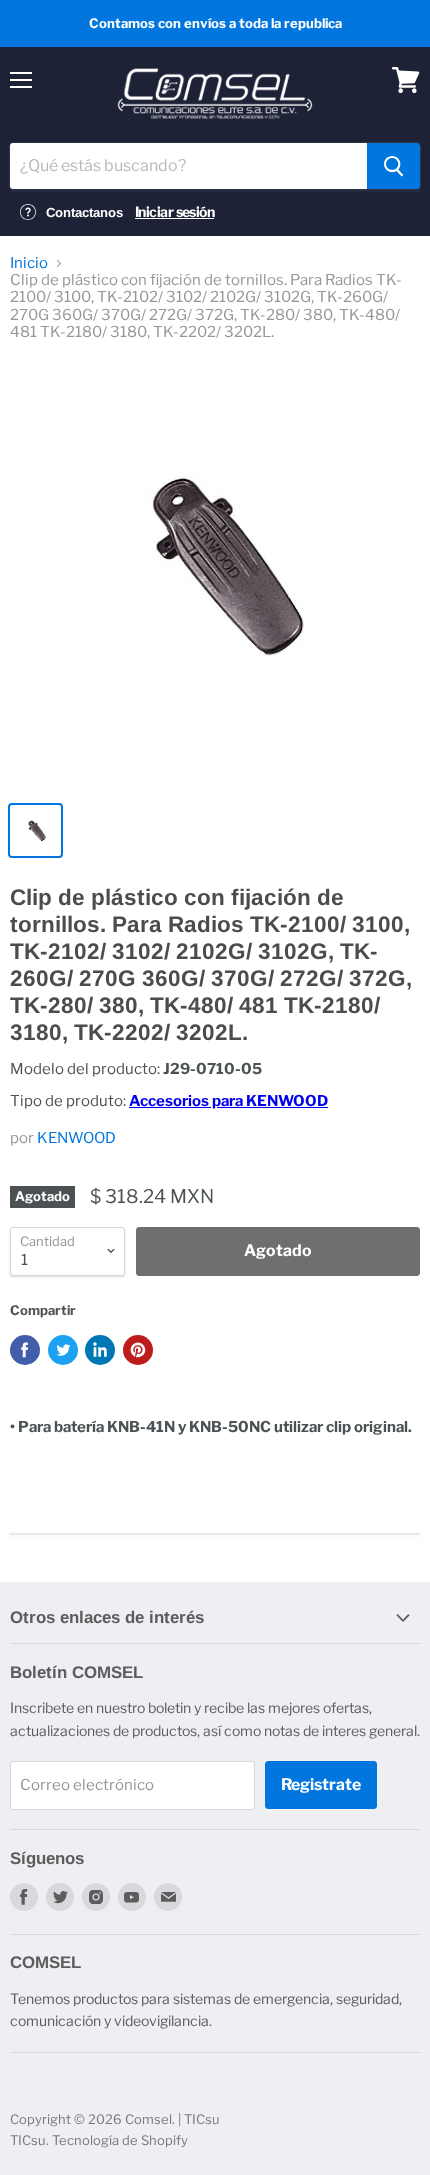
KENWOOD (76, 1138)
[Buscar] (393, 166)
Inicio (29, 263)
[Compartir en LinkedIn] (100, 1350)
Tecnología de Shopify (120, 2140)
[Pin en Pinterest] (138, 1350)
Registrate (321, 1784)
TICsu (28, 2140)
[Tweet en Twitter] (63, 1350)
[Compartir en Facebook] (25, 1350)
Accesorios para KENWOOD (228, 1101)
